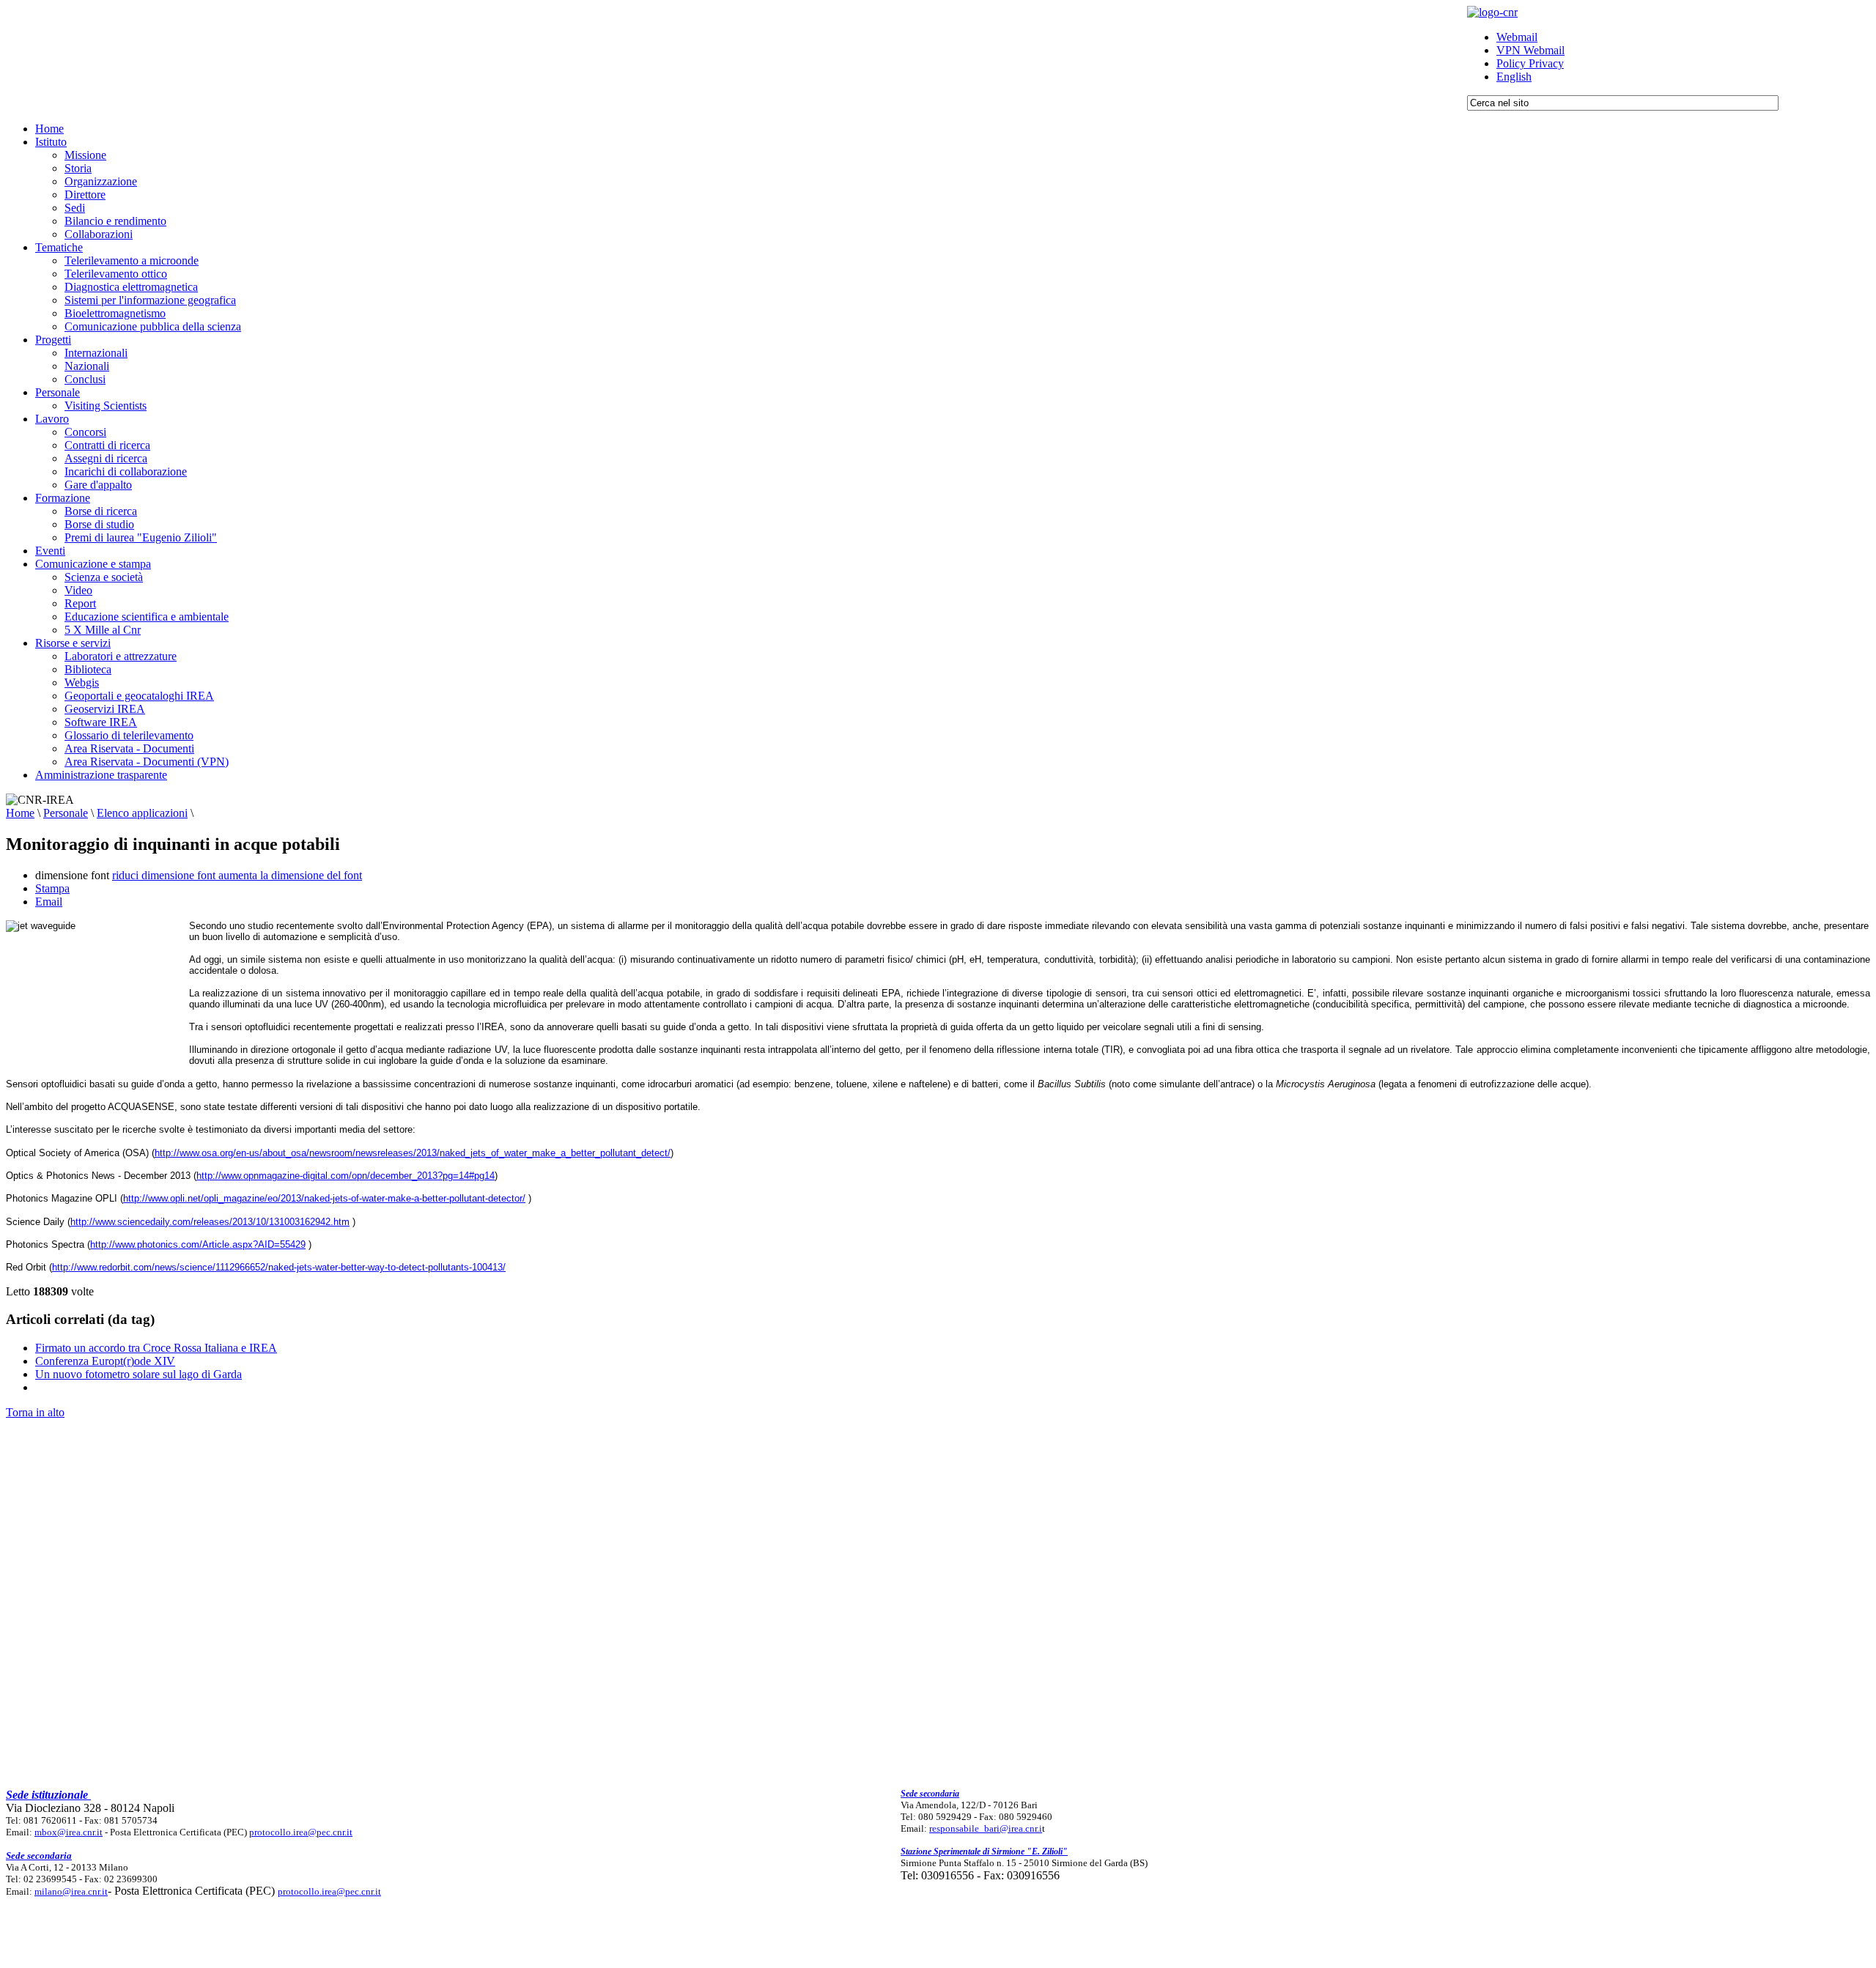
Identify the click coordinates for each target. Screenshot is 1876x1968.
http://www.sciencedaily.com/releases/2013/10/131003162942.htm (210, 1222)
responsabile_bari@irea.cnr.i (986, 1828)
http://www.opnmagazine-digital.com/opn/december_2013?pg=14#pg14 (346, 1176)
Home (20, 813)
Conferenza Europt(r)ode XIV (105, 1361)
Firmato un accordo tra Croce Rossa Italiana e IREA (156, 1348)
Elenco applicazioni (142, 813)
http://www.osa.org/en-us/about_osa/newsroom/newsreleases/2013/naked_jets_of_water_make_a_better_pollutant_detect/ (413, 1153)
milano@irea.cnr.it (71, 1891)
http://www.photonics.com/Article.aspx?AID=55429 (198, 1244)
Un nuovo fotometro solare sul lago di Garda (139, 1374)
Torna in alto (35, 1412)
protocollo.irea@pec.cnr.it (301, 1832)
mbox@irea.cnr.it (69, 1832)
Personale (66, 813)
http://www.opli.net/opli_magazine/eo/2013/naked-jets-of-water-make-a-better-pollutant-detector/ (324, 1198)
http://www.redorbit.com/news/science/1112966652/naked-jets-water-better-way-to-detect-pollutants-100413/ (279, 1267)
